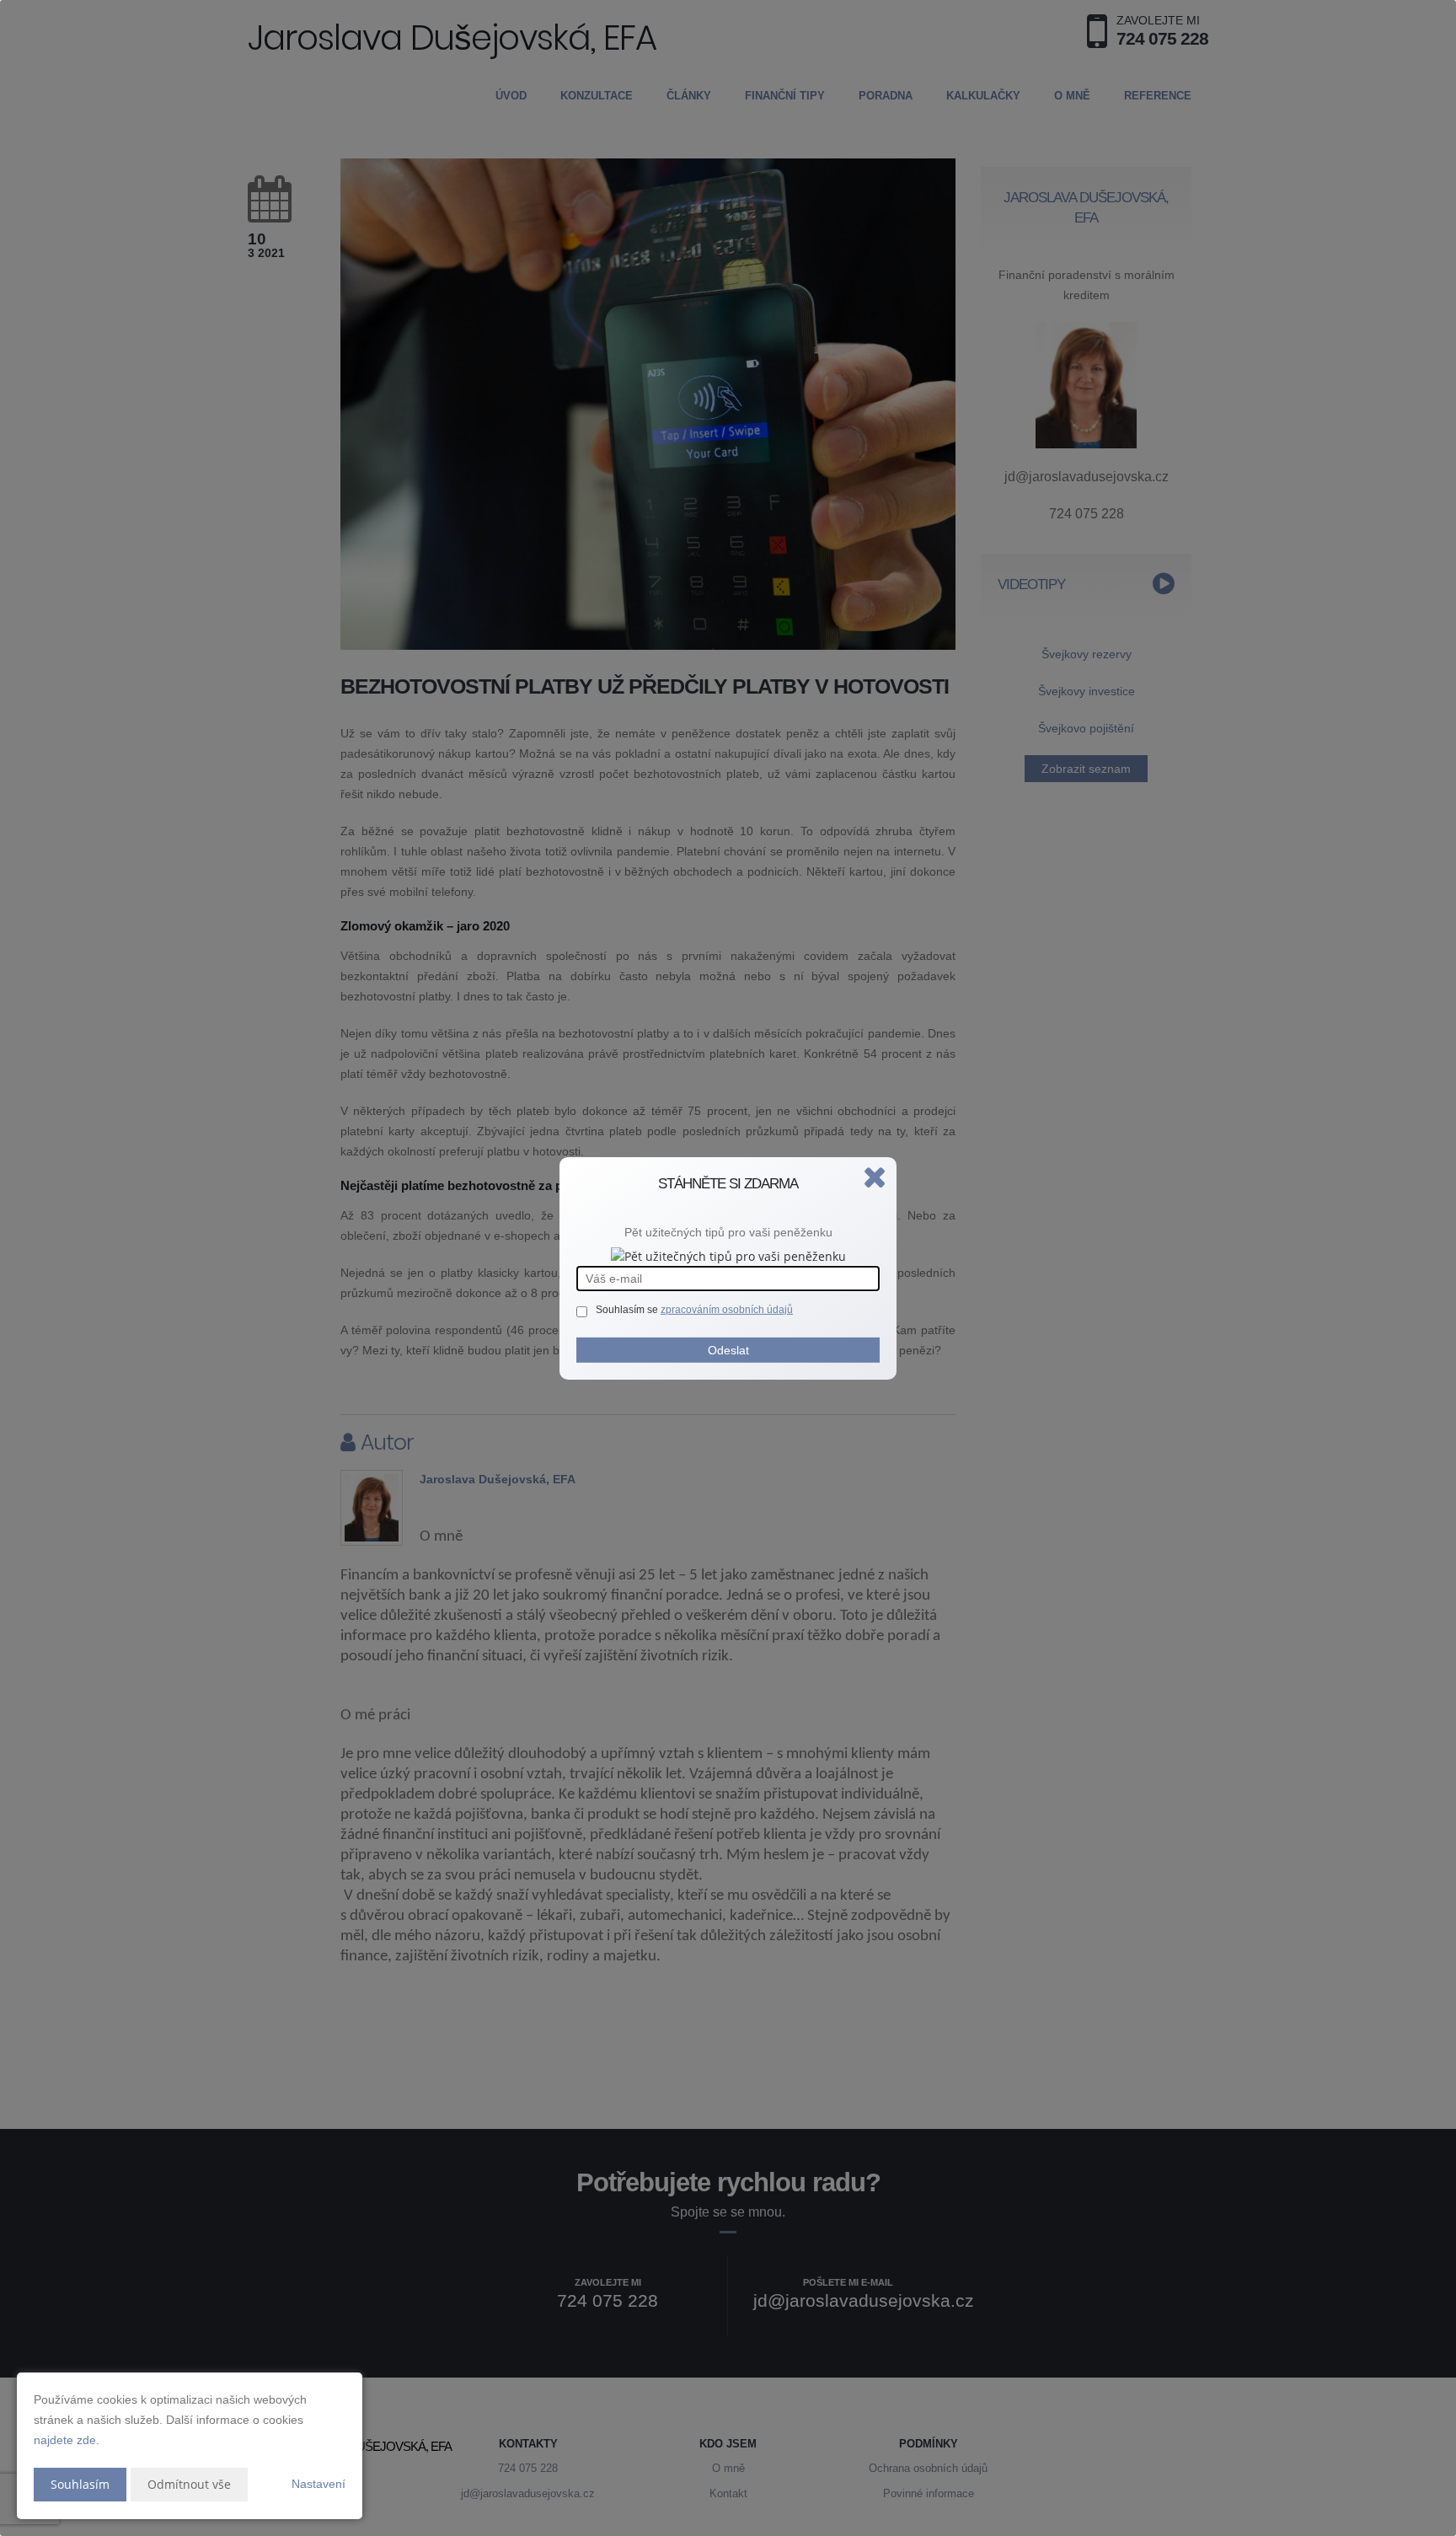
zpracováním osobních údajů (727, 1310)
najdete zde (65, 2440)
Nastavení (318, 2484)
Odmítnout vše (189, 2484)
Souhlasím (80, 2484)
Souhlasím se (628, 1310)
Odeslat (728, 1350)
